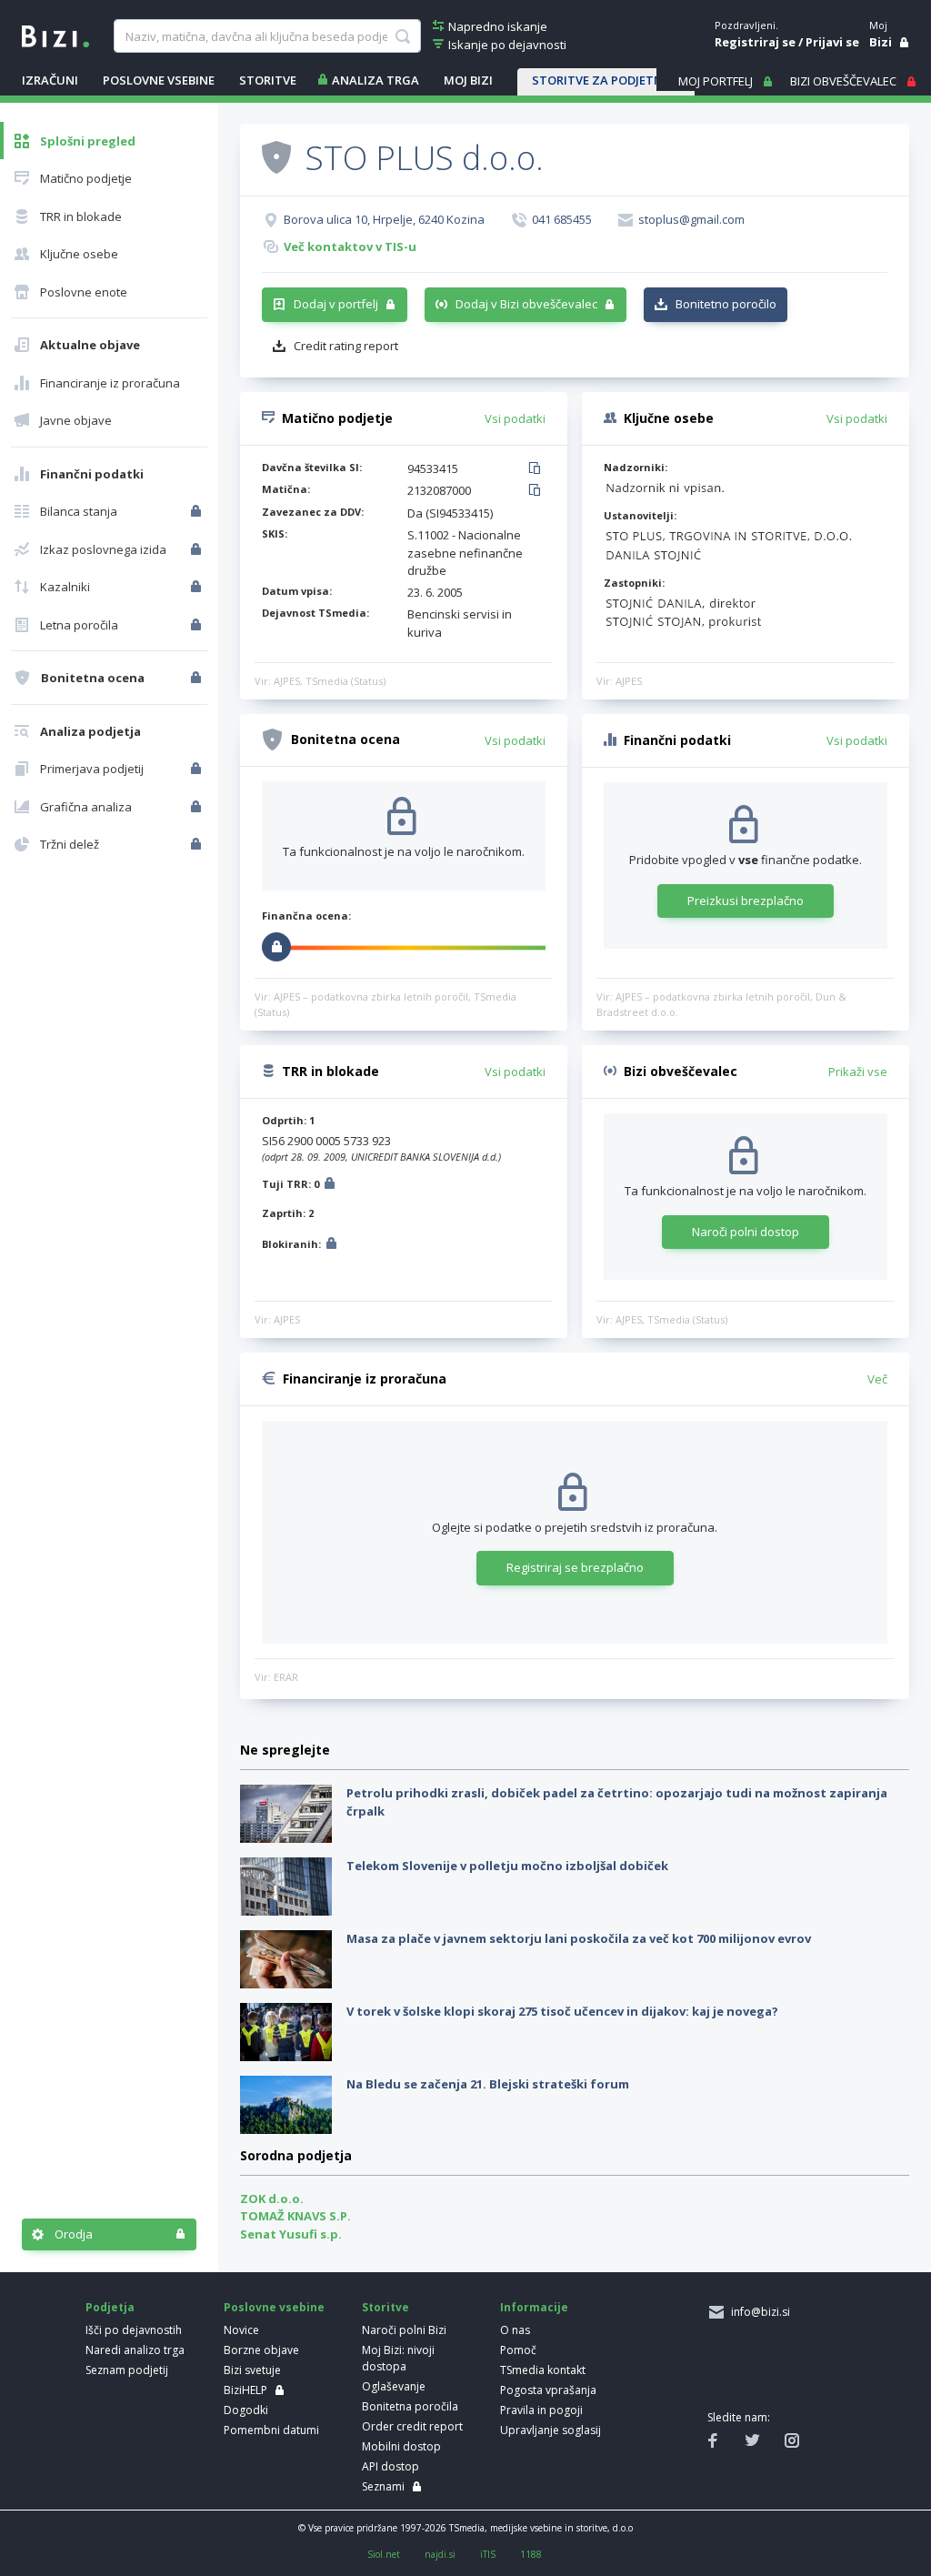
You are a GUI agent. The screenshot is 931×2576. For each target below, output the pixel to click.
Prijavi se (832, 42)
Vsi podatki (515, 418)
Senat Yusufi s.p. (291, 2234)
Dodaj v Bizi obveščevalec (526, 304)
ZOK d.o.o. (272, 2199)
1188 (531, 2554)
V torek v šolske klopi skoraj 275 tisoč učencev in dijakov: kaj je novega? (562, 2011)
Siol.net (384, 2554)
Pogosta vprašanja (548, 2390)
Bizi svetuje (252, 2370)
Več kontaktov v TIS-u (350, 247)
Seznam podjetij (127, 2370)
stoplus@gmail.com (691, 219)
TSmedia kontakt (543, 2370)
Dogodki (246, 2410)
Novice (241, 2330)
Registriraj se (755, 42)
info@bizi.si (758, 2312)
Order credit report (412, 2426)
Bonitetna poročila (410, 2406)
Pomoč (518, 2350)
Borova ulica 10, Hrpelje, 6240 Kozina (384, 219)
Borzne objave (261, 2350)
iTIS (488, 2554)
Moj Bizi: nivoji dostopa (398, 2358)
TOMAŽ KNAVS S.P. (295, 2216)
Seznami (383, 2486)
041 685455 (562, 219)
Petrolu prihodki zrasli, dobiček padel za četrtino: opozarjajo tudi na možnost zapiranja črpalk (617, 1802)
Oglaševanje (394, 2386)
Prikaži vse (858, 1072)
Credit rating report (346, 346)
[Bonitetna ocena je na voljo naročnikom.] (276, 156)
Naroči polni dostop (746, 1232)
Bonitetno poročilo (726, 304)
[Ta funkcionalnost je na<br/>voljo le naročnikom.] (198, 511)
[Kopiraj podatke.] (538, 469)
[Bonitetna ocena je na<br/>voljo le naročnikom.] (198, 678)
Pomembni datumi (271, 2430)
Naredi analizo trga (135, 2350)
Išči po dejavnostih (134, 2330)
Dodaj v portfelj (336, 304)
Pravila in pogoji (541, 2410)
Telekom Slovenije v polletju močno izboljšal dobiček (507, 1866)
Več (877, 1379)
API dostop (390, 2466)
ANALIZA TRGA (375, 80)
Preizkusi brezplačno (746, 901)
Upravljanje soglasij (551, 2430)
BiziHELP (245, 2390)
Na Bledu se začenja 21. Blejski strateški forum (488, 2084)
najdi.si (440, 2554)
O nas (515, 2330)
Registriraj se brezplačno (575, 1567)
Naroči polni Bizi (404, 2330)
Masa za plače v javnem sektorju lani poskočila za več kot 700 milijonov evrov (579, 1938)
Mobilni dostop (401, 2446)
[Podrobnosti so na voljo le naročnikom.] (330, 1186)
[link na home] (55, 35)
